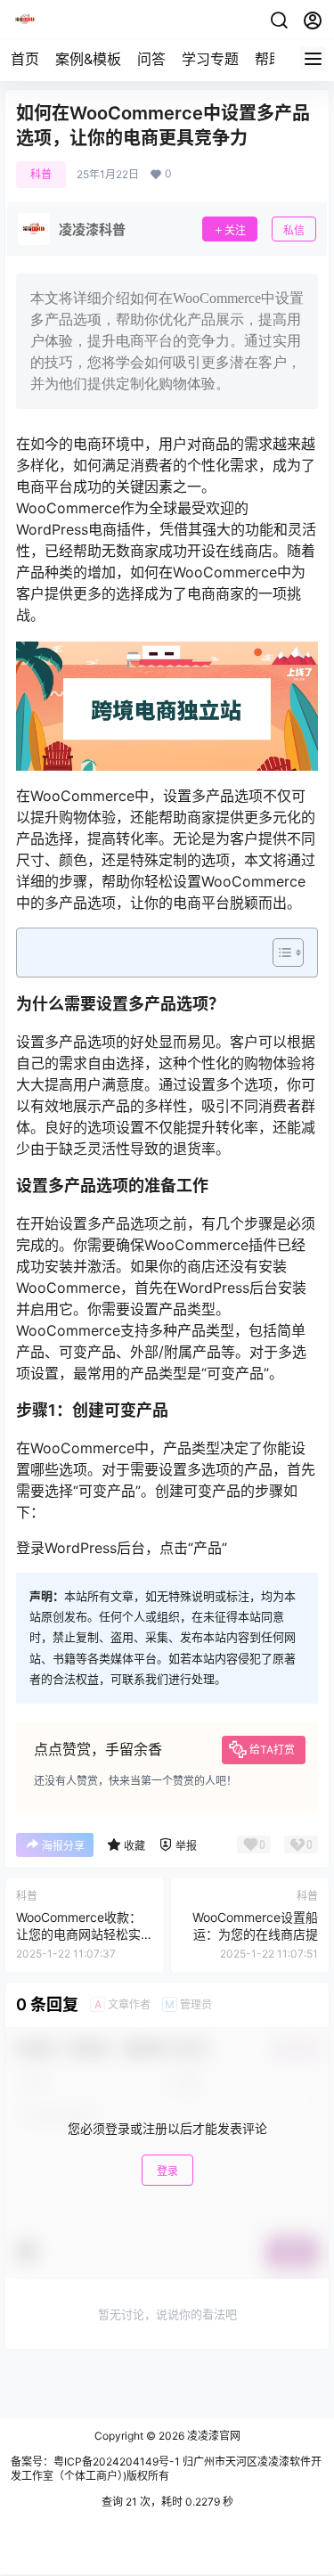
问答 (151, 59)
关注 (235, 230)
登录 (167, 2171)
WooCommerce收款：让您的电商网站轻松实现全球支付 (79, 1934)
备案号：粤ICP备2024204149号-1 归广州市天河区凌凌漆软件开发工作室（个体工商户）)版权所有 (166, 2469)
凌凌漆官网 (212, 2436)
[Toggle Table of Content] (279, 953)
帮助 (269, 59)
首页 (25, 59)
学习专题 (210, 59)
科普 (41, 174)
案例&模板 (88, 59)
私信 (294, 230)
